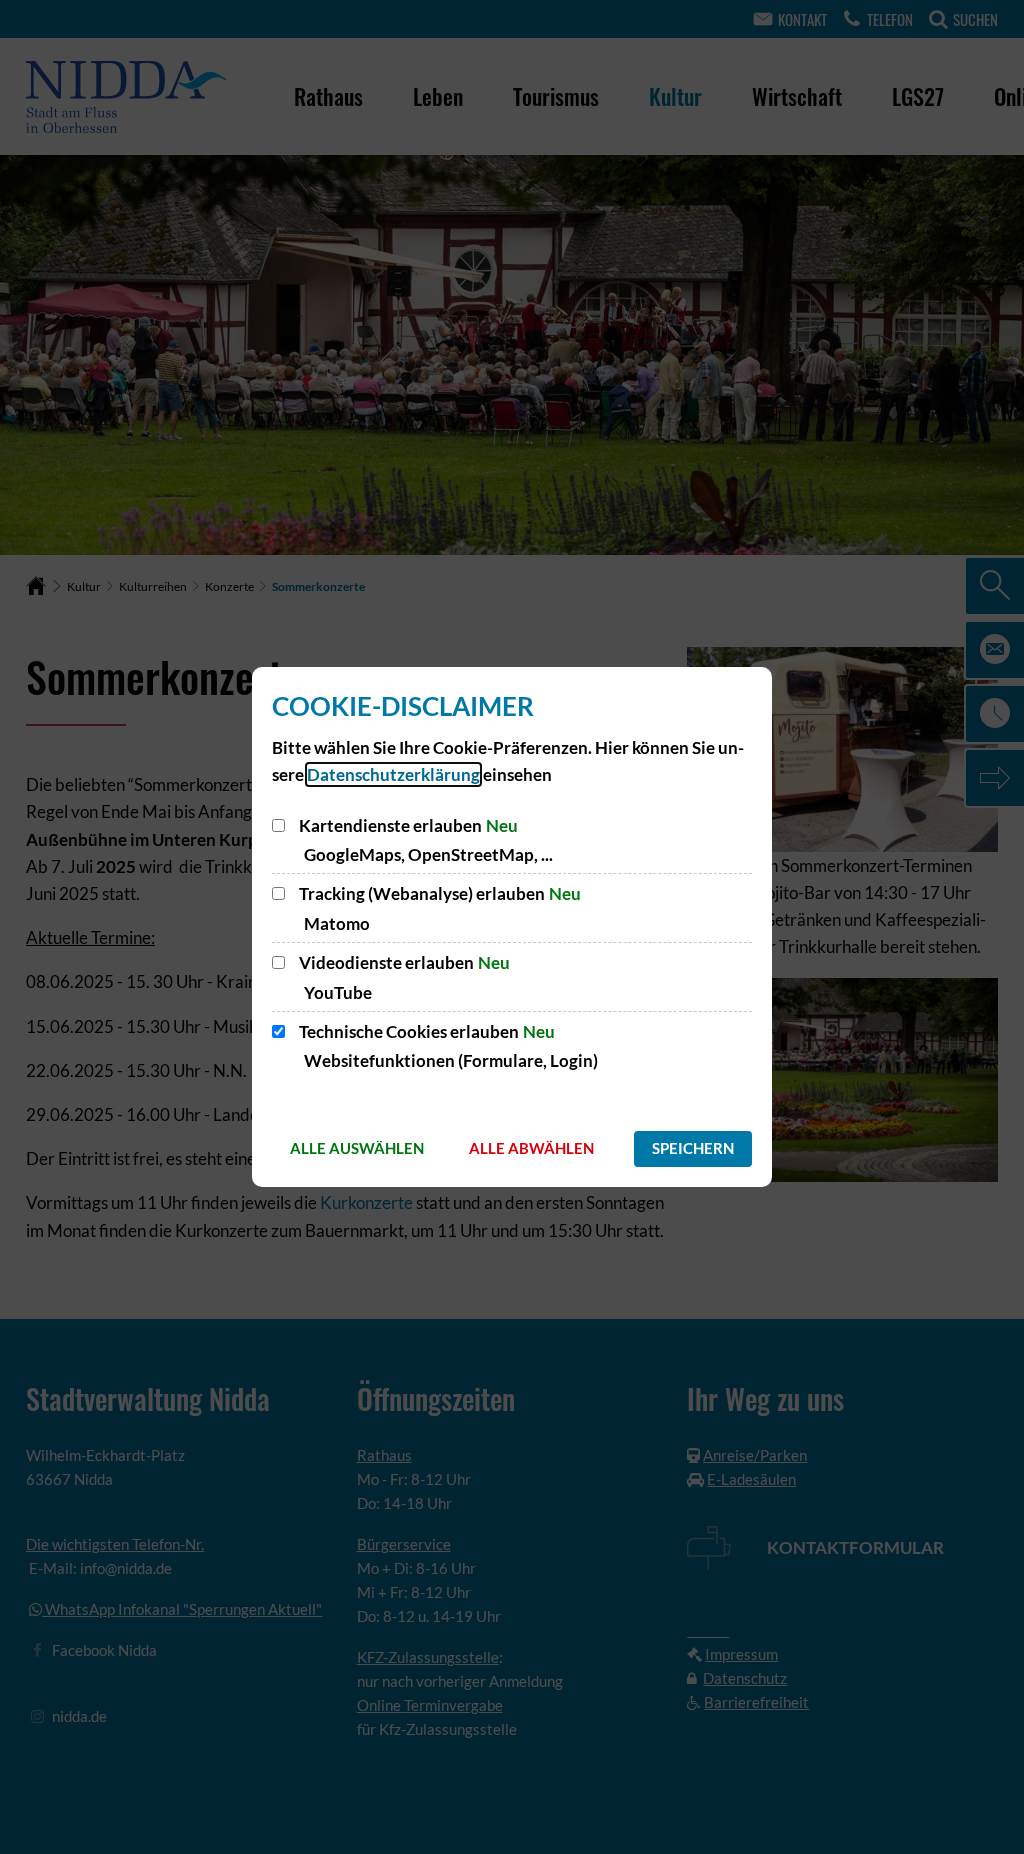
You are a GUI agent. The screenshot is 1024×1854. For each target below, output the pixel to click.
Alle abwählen (531, 1148)
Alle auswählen (357, 1148)
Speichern (693, 1148)
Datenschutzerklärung (393, 774)
